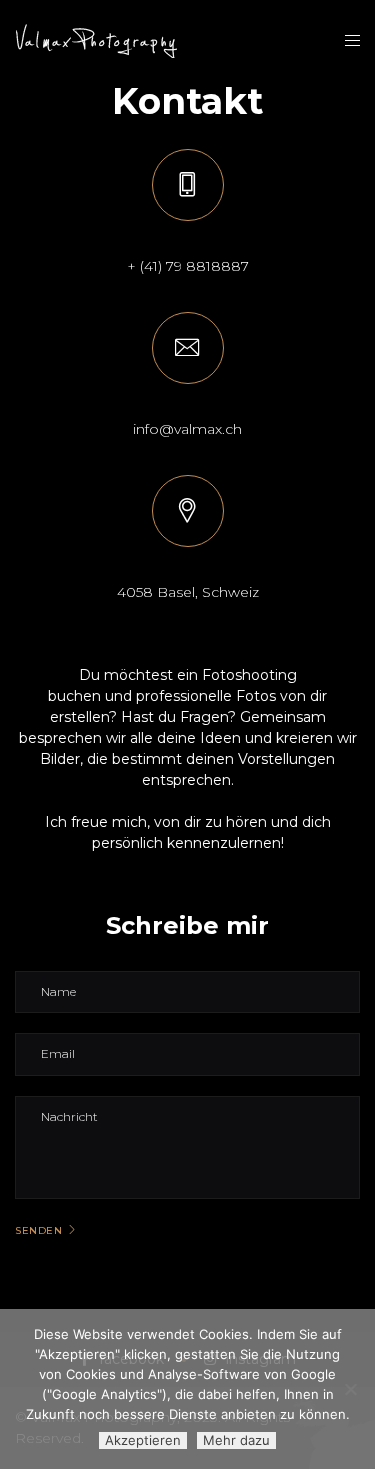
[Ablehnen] (350, 1389)
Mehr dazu (236, 1440)
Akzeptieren (143, 1440)
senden (38, 1231)
